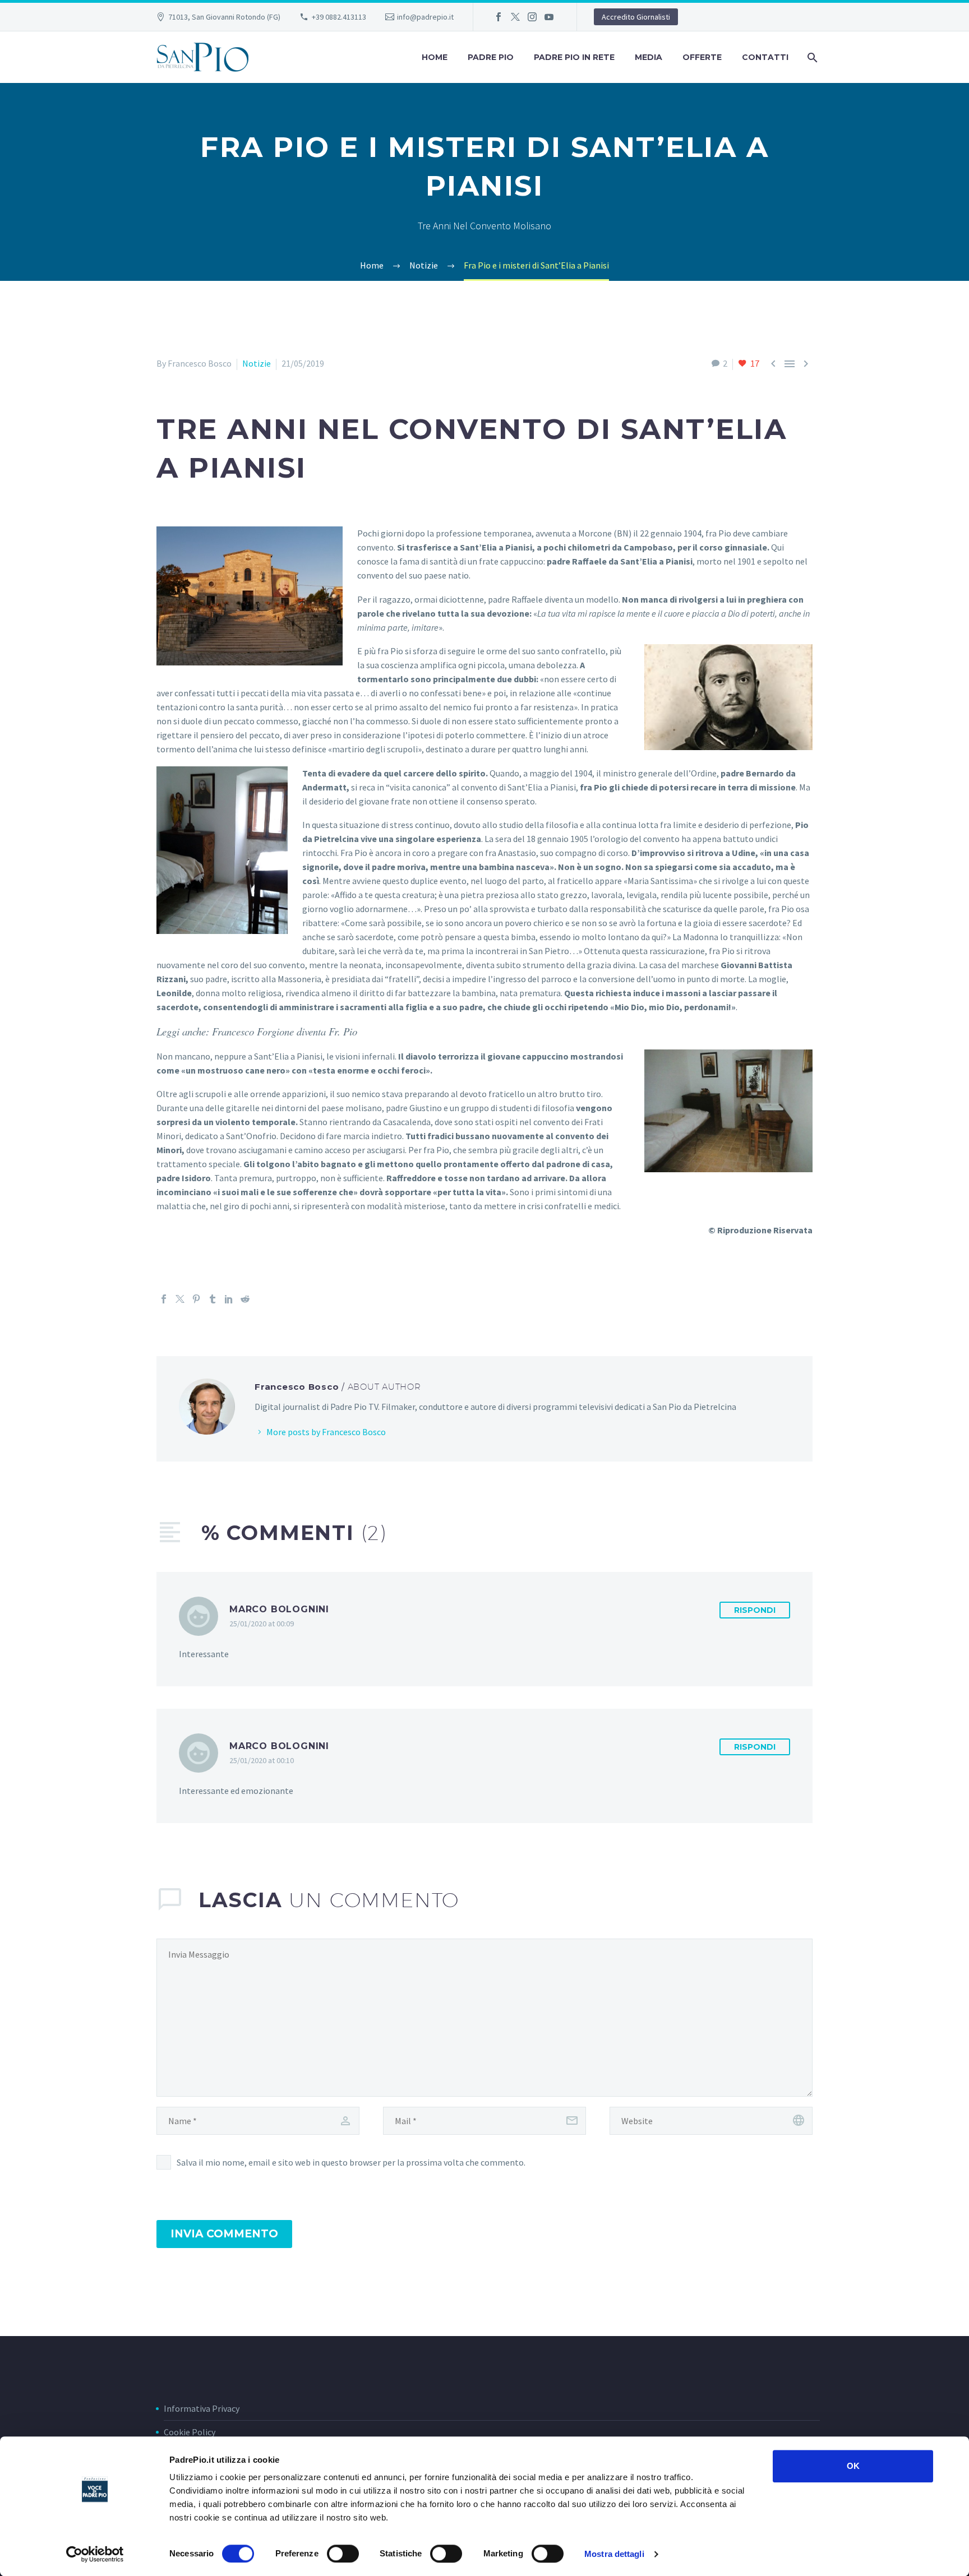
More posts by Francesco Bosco (326, 1432)
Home (435, 57)
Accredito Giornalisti (636, 17)
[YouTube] (549, 17)
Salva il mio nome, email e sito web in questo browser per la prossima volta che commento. (351, 2162)
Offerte (702, 57)
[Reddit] (245, 1299)
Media (649, 57)
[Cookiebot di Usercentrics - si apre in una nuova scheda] (95, 2554)
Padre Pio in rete (574, 57)
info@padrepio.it (425, 17)
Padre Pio (491, 57)
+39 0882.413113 (339, 17)
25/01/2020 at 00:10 (262, 1760)
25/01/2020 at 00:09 (262, 1624)
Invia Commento (224, 2234)
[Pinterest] (196, 1299)
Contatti (765, 57)
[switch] (343, 2554)
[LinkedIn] (229, 1299)
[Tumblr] (213, 1299)
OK (853, 2466)
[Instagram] (532, 17)
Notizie (257, 363)
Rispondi (755, 1610)
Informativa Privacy (202, 2408)
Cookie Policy (190, 2432)
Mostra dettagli (614, 2554)
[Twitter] (515, 17)
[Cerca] (811, 57)
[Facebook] (499, 17)
